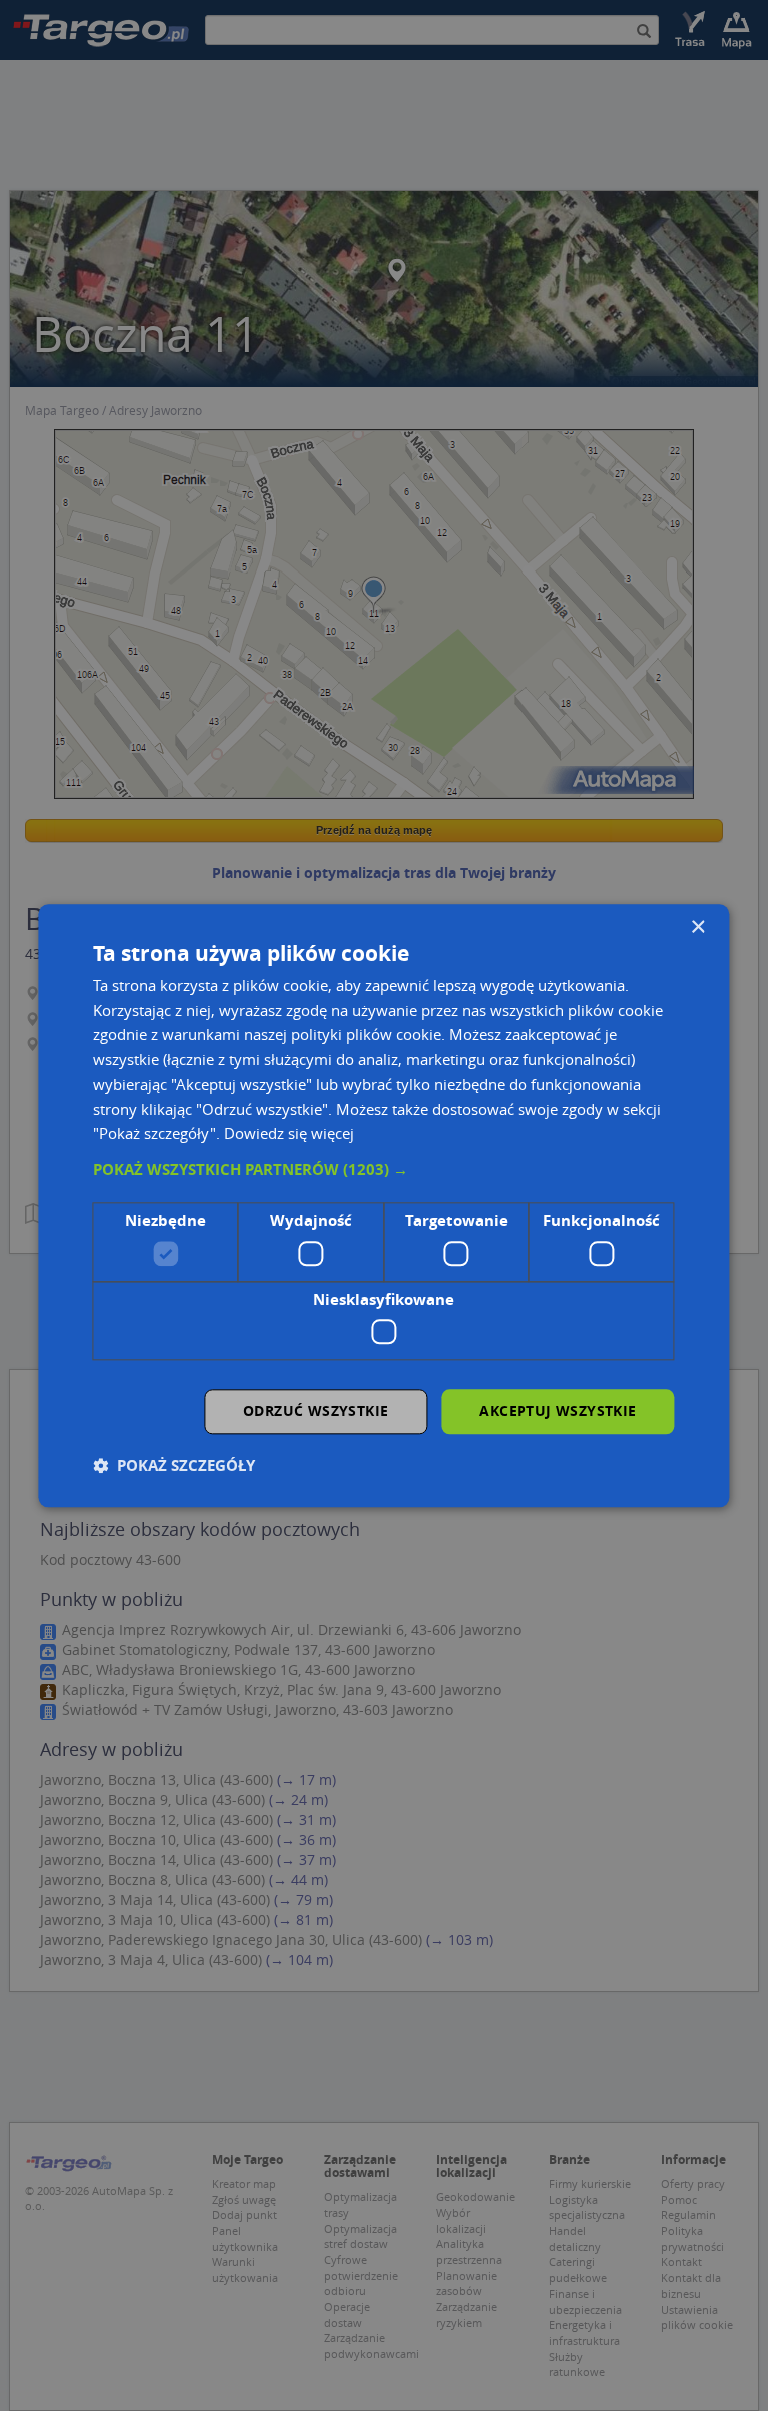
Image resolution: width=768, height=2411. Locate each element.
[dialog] (383, 1205)
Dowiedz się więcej (289, 1134)
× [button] (697, 927)
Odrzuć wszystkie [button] (315, 1410)
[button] (383, 1170)
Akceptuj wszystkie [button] (557, 1410)
